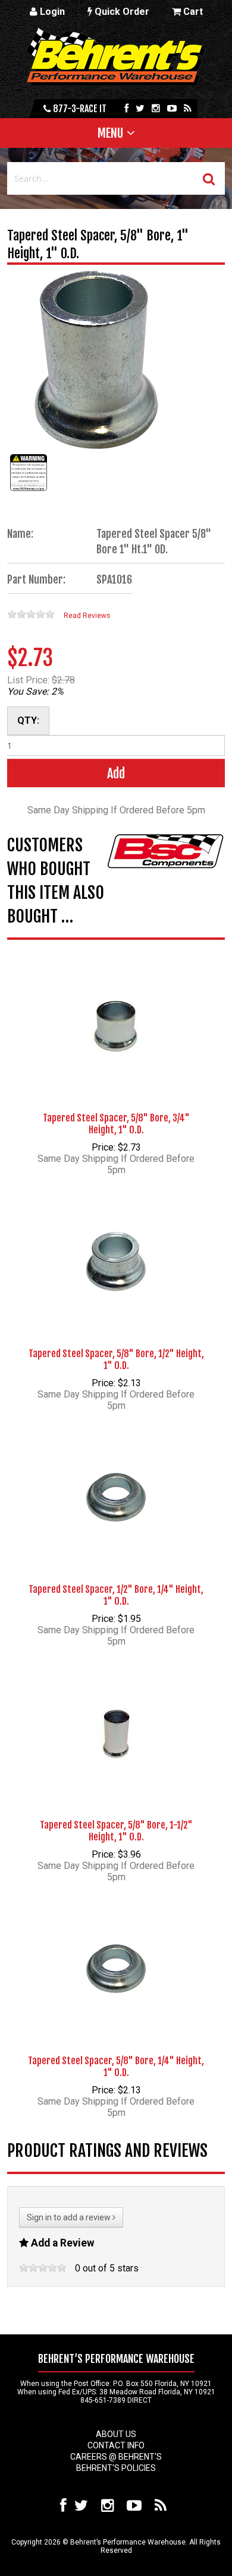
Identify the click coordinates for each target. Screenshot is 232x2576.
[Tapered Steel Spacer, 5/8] (116, 1007)
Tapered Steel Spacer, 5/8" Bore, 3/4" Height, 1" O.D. (116, 1124)
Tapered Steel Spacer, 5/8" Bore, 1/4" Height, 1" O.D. (116, 2067)
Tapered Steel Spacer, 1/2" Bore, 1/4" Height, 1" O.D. (116, 1595)
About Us (116, 2434)
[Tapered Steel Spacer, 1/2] (116, 1479)
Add (116, 773)
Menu (110, 133)
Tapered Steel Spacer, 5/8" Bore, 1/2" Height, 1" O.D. (116, 1360)
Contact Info (116, 2445)
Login (51, 12)
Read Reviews (87, 616)
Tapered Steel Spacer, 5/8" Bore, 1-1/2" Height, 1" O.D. (116, 1831)
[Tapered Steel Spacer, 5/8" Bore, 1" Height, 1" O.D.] (29, 491)
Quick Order (121, 12)
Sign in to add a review (70, 2217)
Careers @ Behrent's (116, 2457)
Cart (192, 12)
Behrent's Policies (116, 2468)
